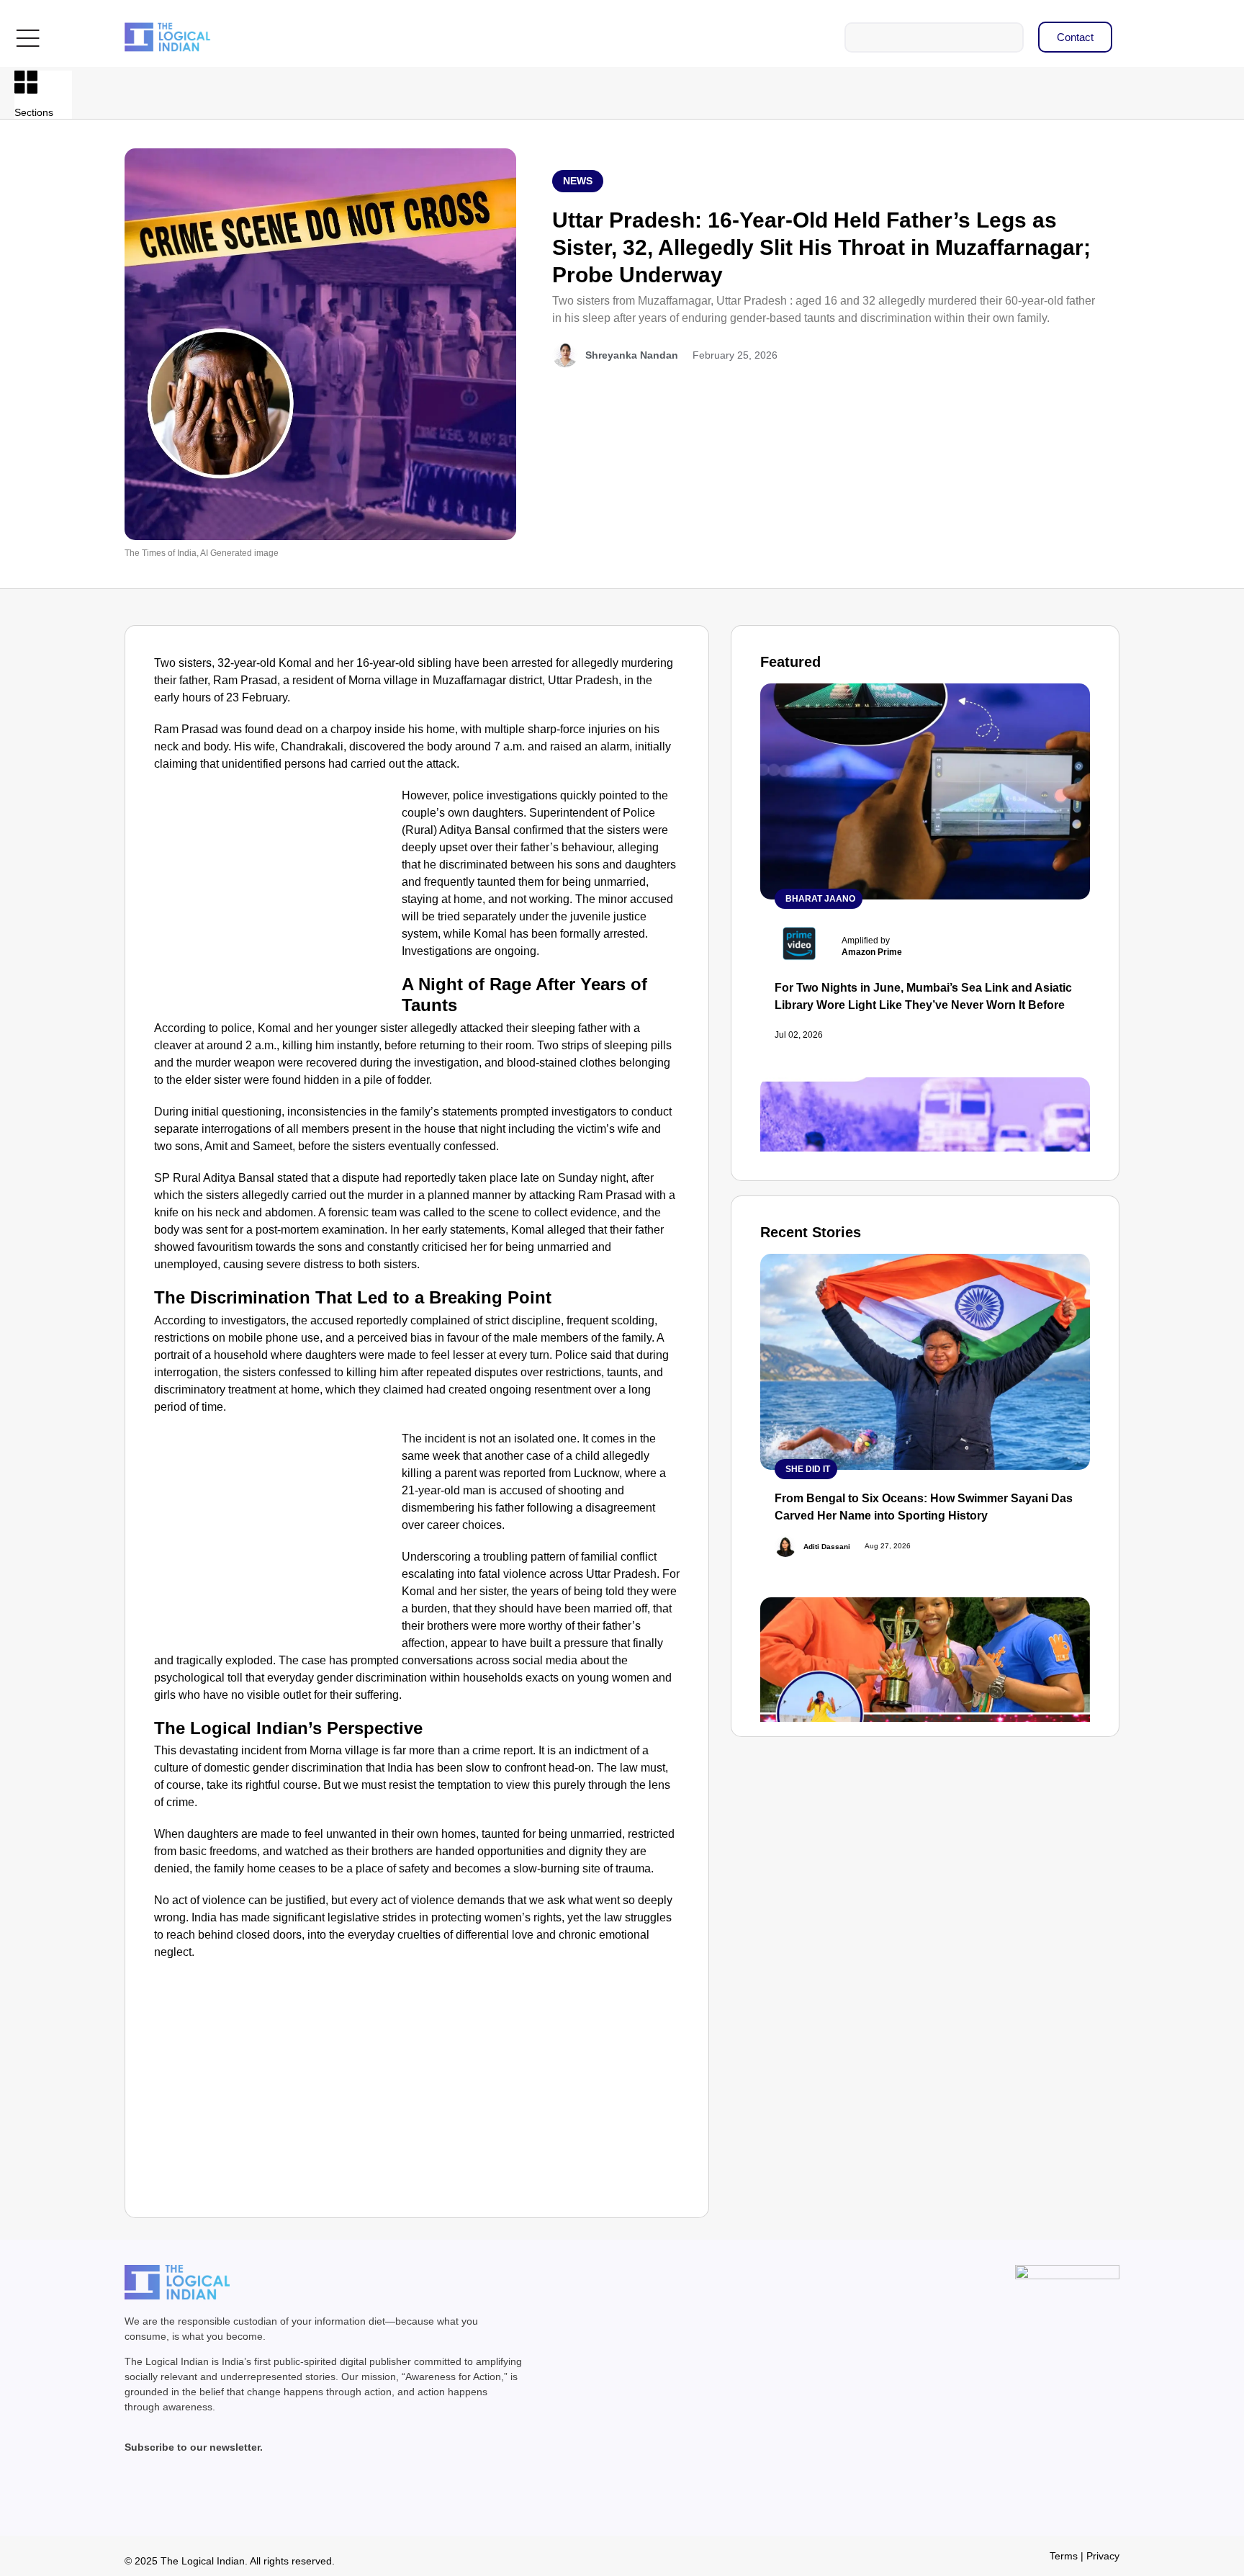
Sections (34, 112)
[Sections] (26, 82)
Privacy (1103, 2556)
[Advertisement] (275, 894)
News (578, 181)
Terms (1064, 2556)
